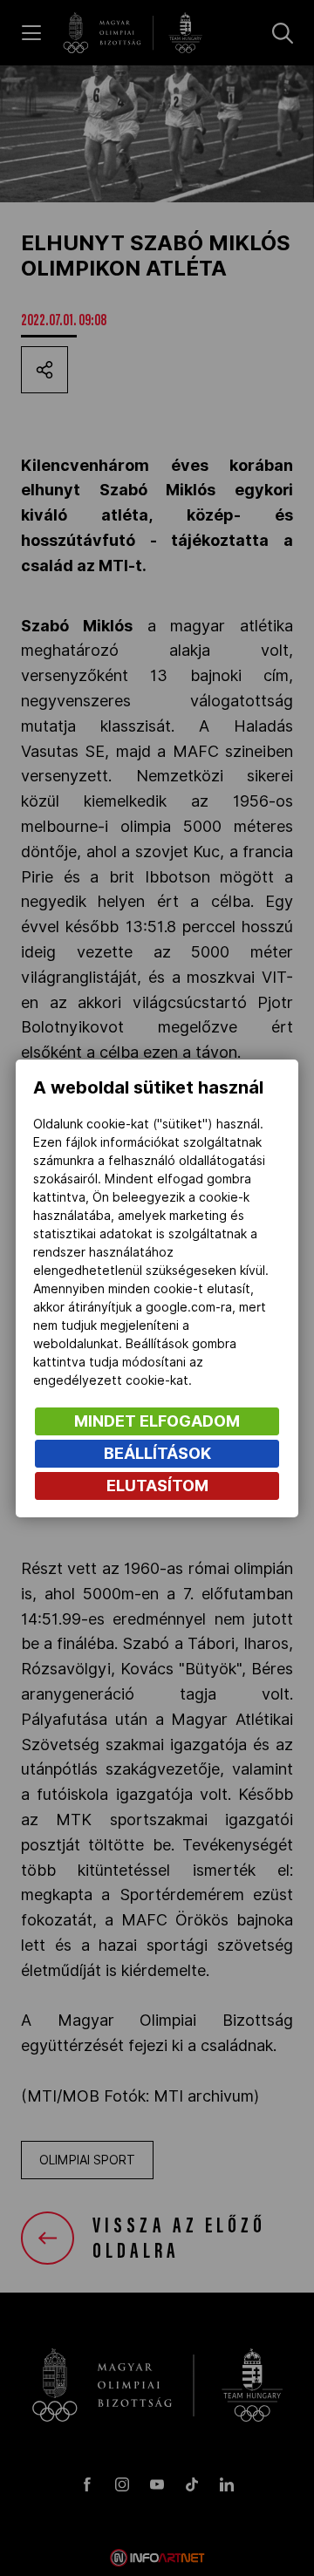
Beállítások (157, 1453)
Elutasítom (157, 1486)
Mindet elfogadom (157, 1421)
